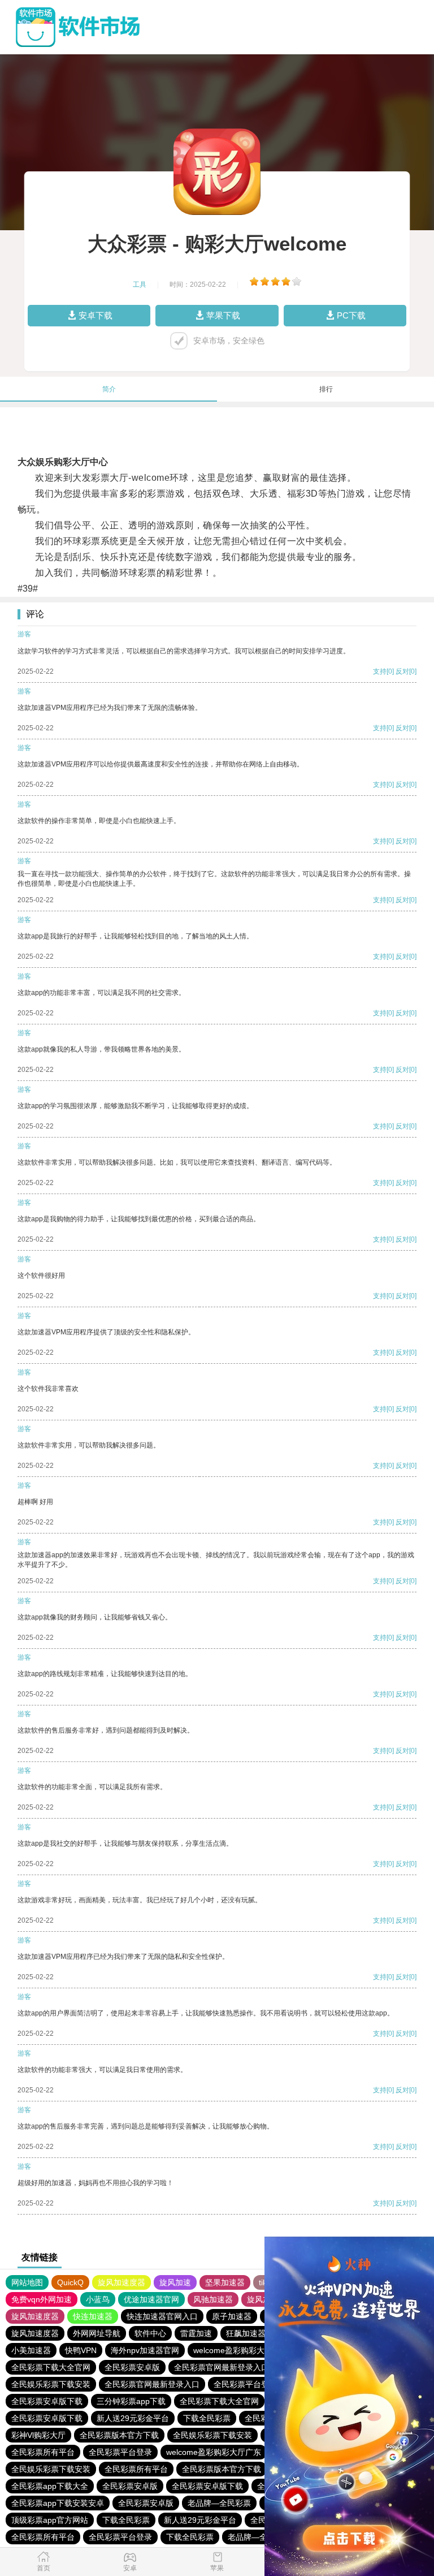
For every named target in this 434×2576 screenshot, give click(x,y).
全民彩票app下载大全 (50, 2486)
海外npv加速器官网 (145, 2350)
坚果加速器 (225, 2282)
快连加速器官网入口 (162, 2316)
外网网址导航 (97, 2333)
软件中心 (150, 2333)
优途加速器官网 (151, 2299)
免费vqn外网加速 (42, 2299)
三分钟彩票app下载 (131, 2401)
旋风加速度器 (121, 2282)
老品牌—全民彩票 (219, 2503)
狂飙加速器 (246, 2333)
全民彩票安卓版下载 (47, 2401)
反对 (402, 671)
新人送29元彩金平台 (133, 2418)
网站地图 (27, 2282)
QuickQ (70, 2282)
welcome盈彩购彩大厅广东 (241, 2350)
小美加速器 (31, 2350)
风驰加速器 (213, 2299)
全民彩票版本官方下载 (119, 2435)
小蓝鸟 (98, 2299)
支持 (380, 671)
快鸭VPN (81, 2350)
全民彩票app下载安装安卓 (58, 2503)
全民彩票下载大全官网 (51, 2367)
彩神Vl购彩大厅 (38, 2435)
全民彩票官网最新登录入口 (222, 2367)
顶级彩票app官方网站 (50, 2520)
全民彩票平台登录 (245, 2384)
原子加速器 (232, 2316)
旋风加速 (175, 2282)
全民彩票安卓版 (132, 2367)
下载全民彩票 (207, 2418)
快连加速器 (93, 2316)
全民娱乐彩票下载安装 (51, 2384)
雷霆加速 (196, 2333)
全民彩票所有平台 (43, 2452)
